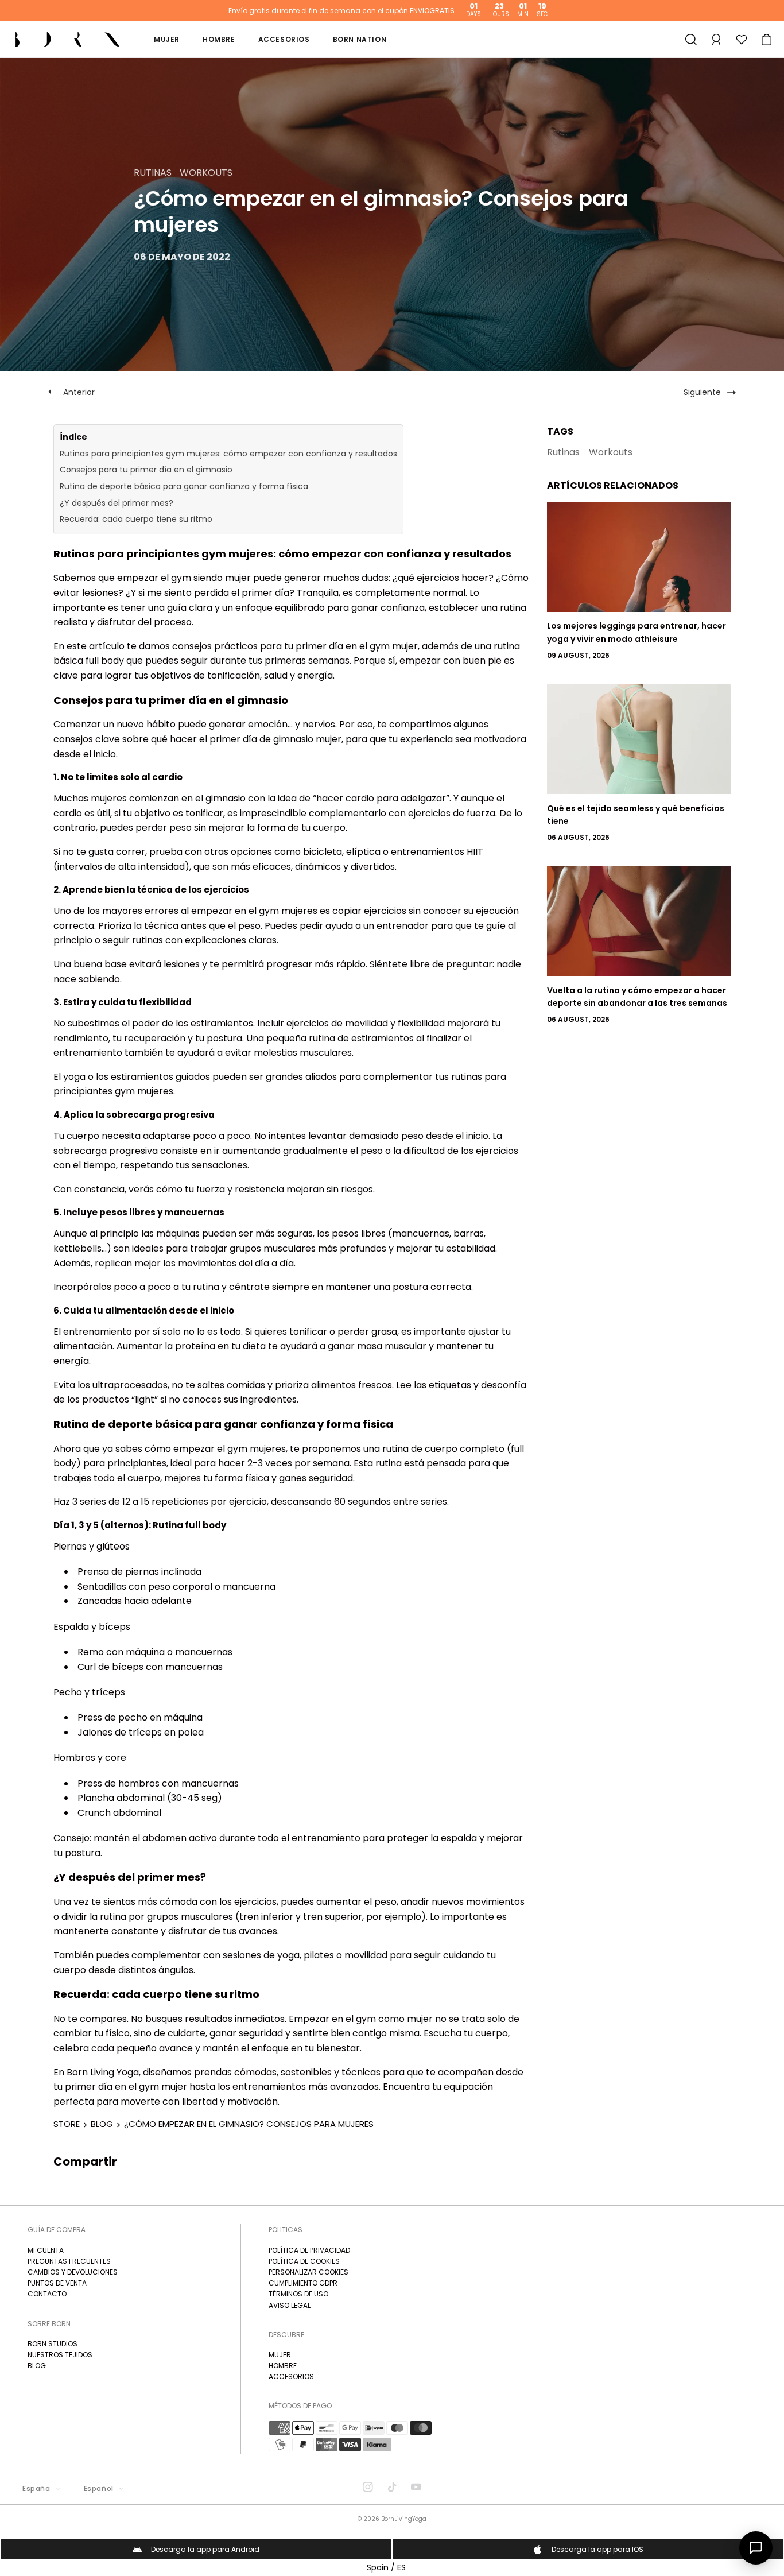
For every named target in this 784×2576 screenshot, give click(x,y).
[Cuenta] (716, 40)
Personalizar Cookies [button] (308, 2272)
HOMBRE (283, 2366)
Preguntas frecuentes (69, 2261)
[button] (767, 40)
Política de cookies (304, 2261)
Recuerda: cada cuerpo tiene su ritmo (136, 519)
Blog (37, 2366)
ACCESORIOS (291, 2376)
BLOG (102, 2124)
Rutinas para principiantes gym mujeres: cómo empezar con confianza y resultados (228, 454)
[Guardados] (742, 40)
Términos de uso (298, 2294)
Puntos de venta (57, 2283)
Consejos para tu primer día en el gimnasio (146, 470)
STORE (67, 2124)
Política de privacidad (309, 2250)
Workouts (611, 452)
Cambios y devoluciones (73, 2272)
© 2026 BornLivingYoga (392, 2519)
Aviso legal (290, 2305)
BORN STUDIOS (53, 2344)
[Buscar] (691, 40)
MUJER (280, 2355)
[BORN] (67, 39)
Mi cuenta (46, 2250)
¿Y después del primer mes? (117, 503)
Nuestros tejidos (60, 2355)
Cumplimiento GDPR (303, 2283)
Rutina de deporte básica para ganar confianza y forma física (184, 486)
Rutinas (563, 452)
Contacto (47, 2294)
